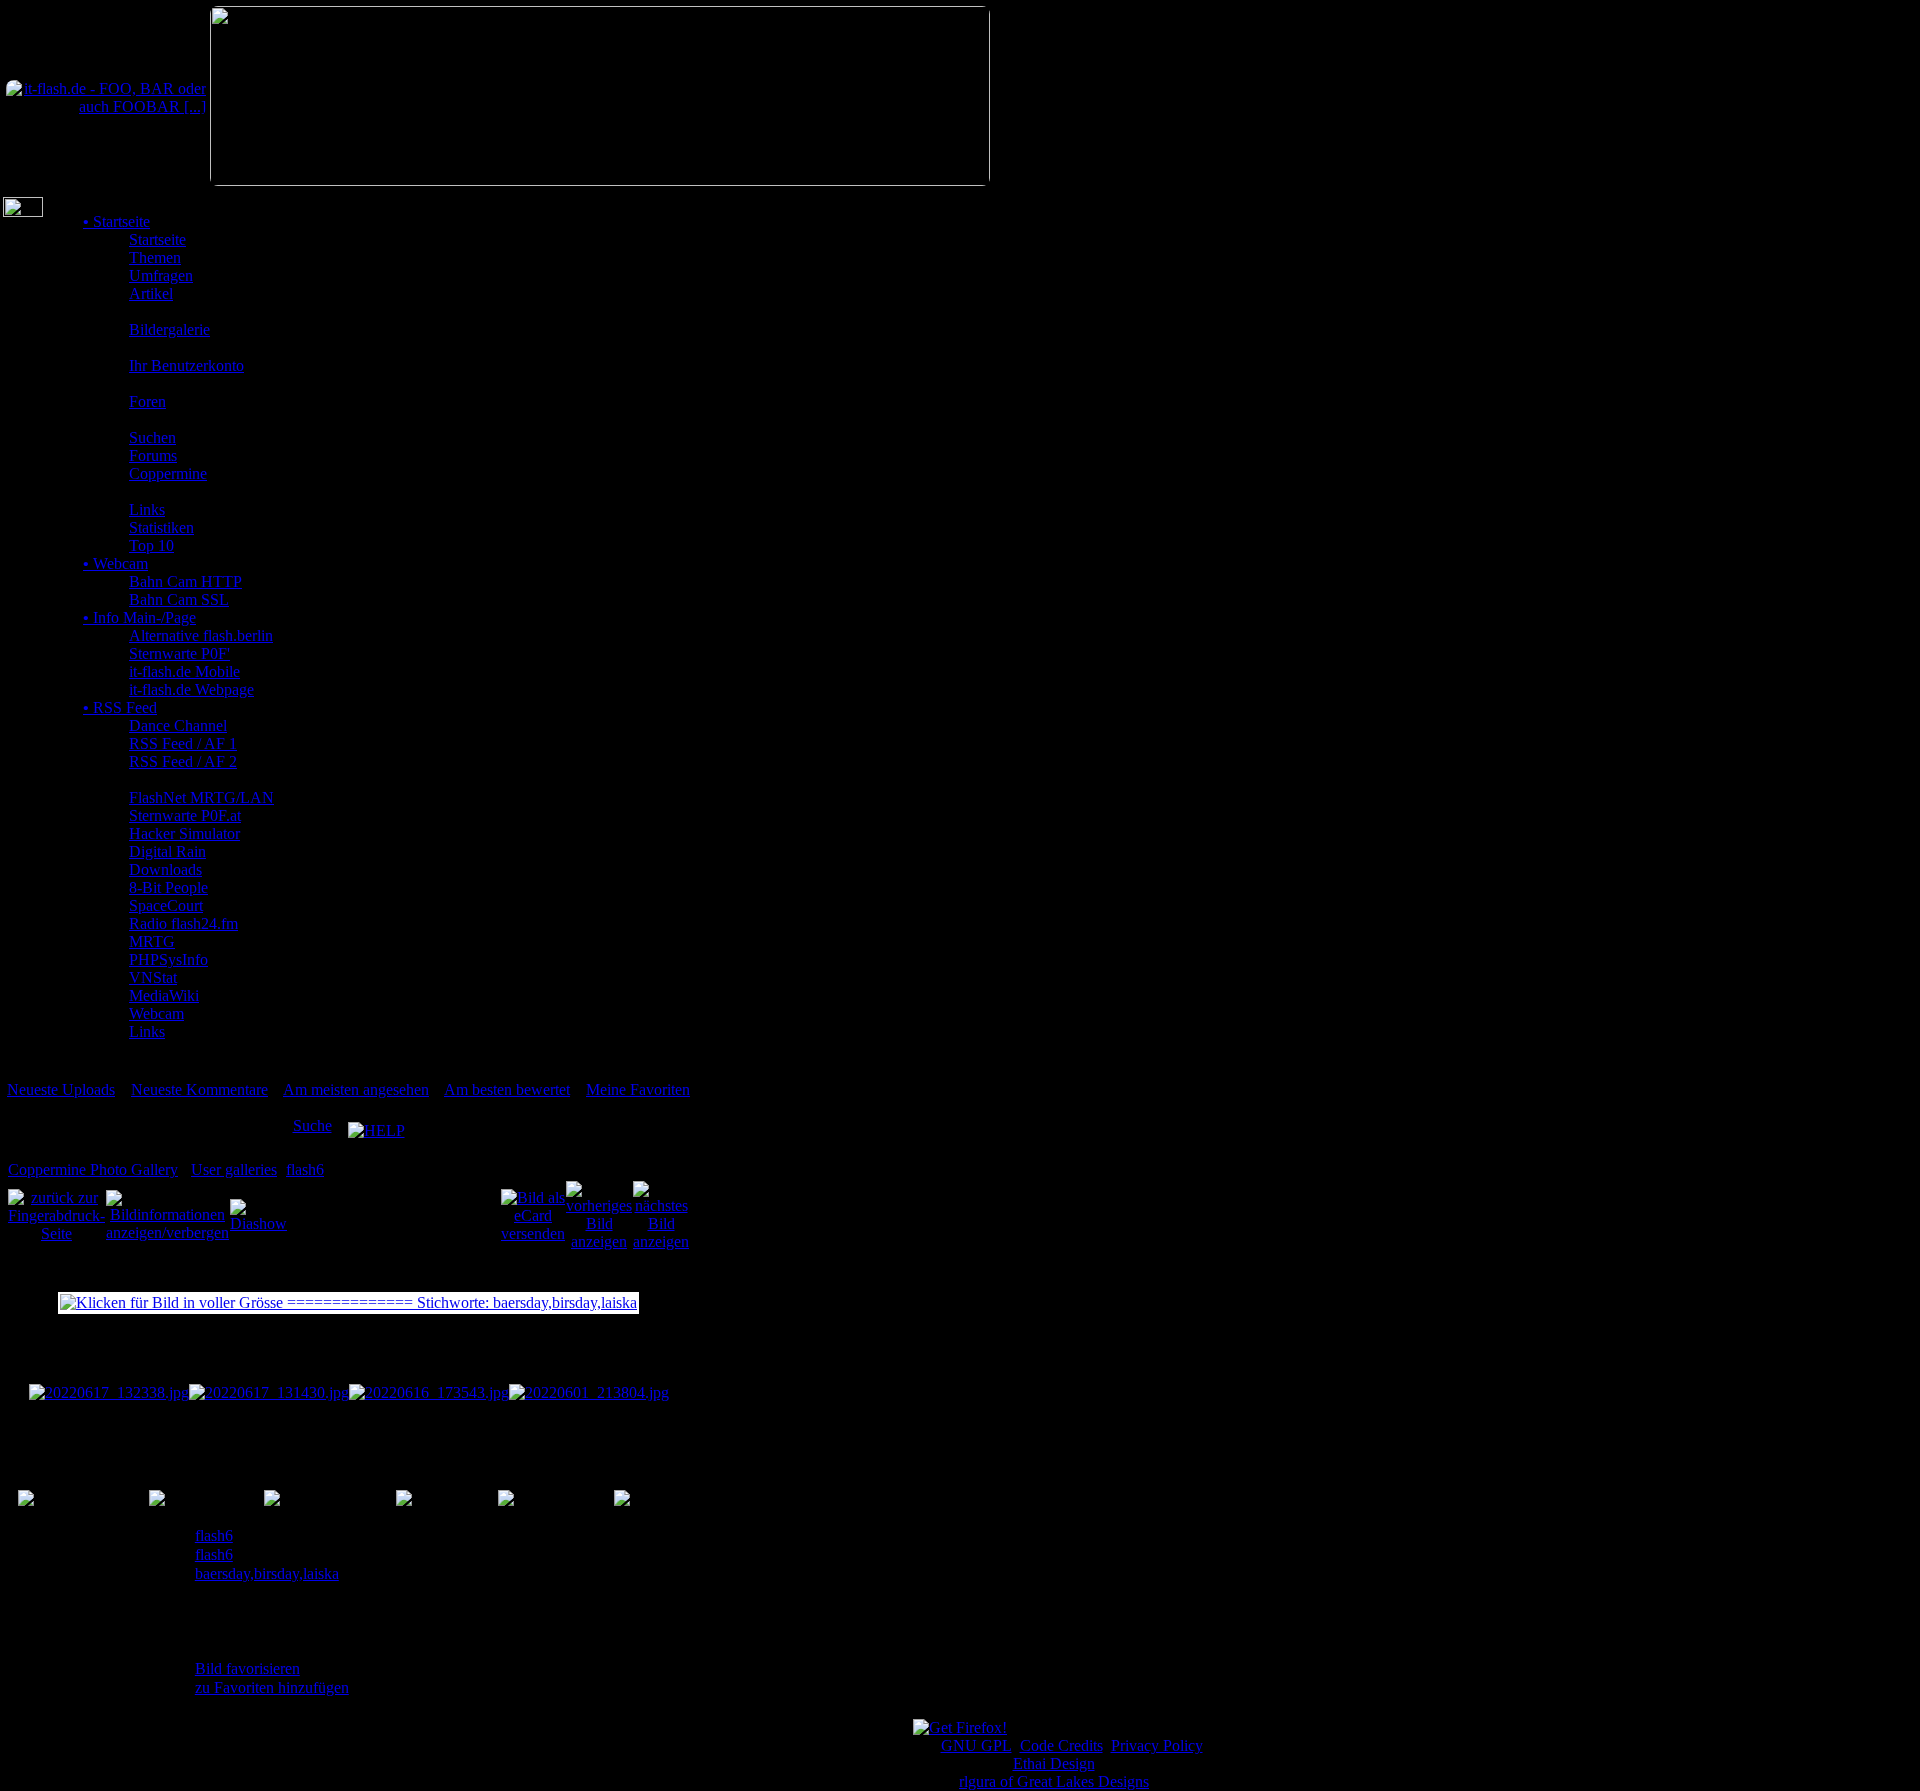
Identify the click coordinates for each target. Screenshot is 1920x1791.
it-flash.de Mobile (184, 671)
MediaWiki (164, 995)
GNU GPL (976, 1745)
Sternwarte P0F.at (185, 815)
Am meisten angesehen (356, 1089)
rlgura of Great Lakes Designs (1054, 1781)
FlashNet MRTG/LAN (201, 797)
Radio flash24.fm (183, 923)
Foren (147, 401)
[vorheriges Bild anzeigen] (599, 1214)
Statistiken (161, 527)
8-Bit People (168, 887)
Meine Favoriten (638, 1089)
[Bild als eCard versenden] (533, 1214)
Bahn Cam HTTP (185, 581)
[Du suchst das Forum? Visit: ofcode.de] (600, 180)
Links (147, 509)
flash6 (305, 1169)
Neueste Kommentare (199, 1089)
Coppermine (168, 473)
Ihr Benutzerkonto (186, 365)
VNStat (153, 977)
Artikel (151, 293)
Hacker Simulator (184, 833)
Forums (153, 455)
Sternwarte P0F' (179, 653)
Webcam (115, 563)
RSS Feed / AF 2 (183, 761)
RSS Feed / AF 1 (183, 743)
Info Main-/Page (139, 617)
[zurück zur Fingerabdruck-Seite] (56, 1214)
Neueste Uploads (61, 1089)
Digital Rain (167, 851)
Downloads (165, 869)
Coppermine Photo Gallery (93, 1169)
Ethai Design (1054, 1763)
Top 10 (151, 545)
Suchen (152, 437)
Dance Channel (178, 725)
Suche (312, 1125)
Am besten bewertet (507, 1089)
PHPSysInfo (168, 959)
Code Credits (1061, 1745)
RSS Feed (120, 707)
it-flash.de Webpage (191, 689)
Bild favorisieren (247, 1668)
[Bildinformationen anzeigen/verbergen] (167, 1214)
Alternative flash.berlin (201, 635)
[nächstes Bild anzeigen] (661, 1214)
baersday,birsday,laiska (267, 1573)
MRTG (152, 941)
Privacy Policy (1157, 1745)
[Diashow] (258, 1214)
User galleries (234, 1169)
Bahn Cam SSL (179, 599)
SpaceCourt (166, 905)
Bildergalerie (169, 329)
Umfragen (161, 275)
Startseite (116, 221)
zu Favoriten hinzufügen (272, 1687)
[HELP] (376, 1125)
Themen (155, 257)
